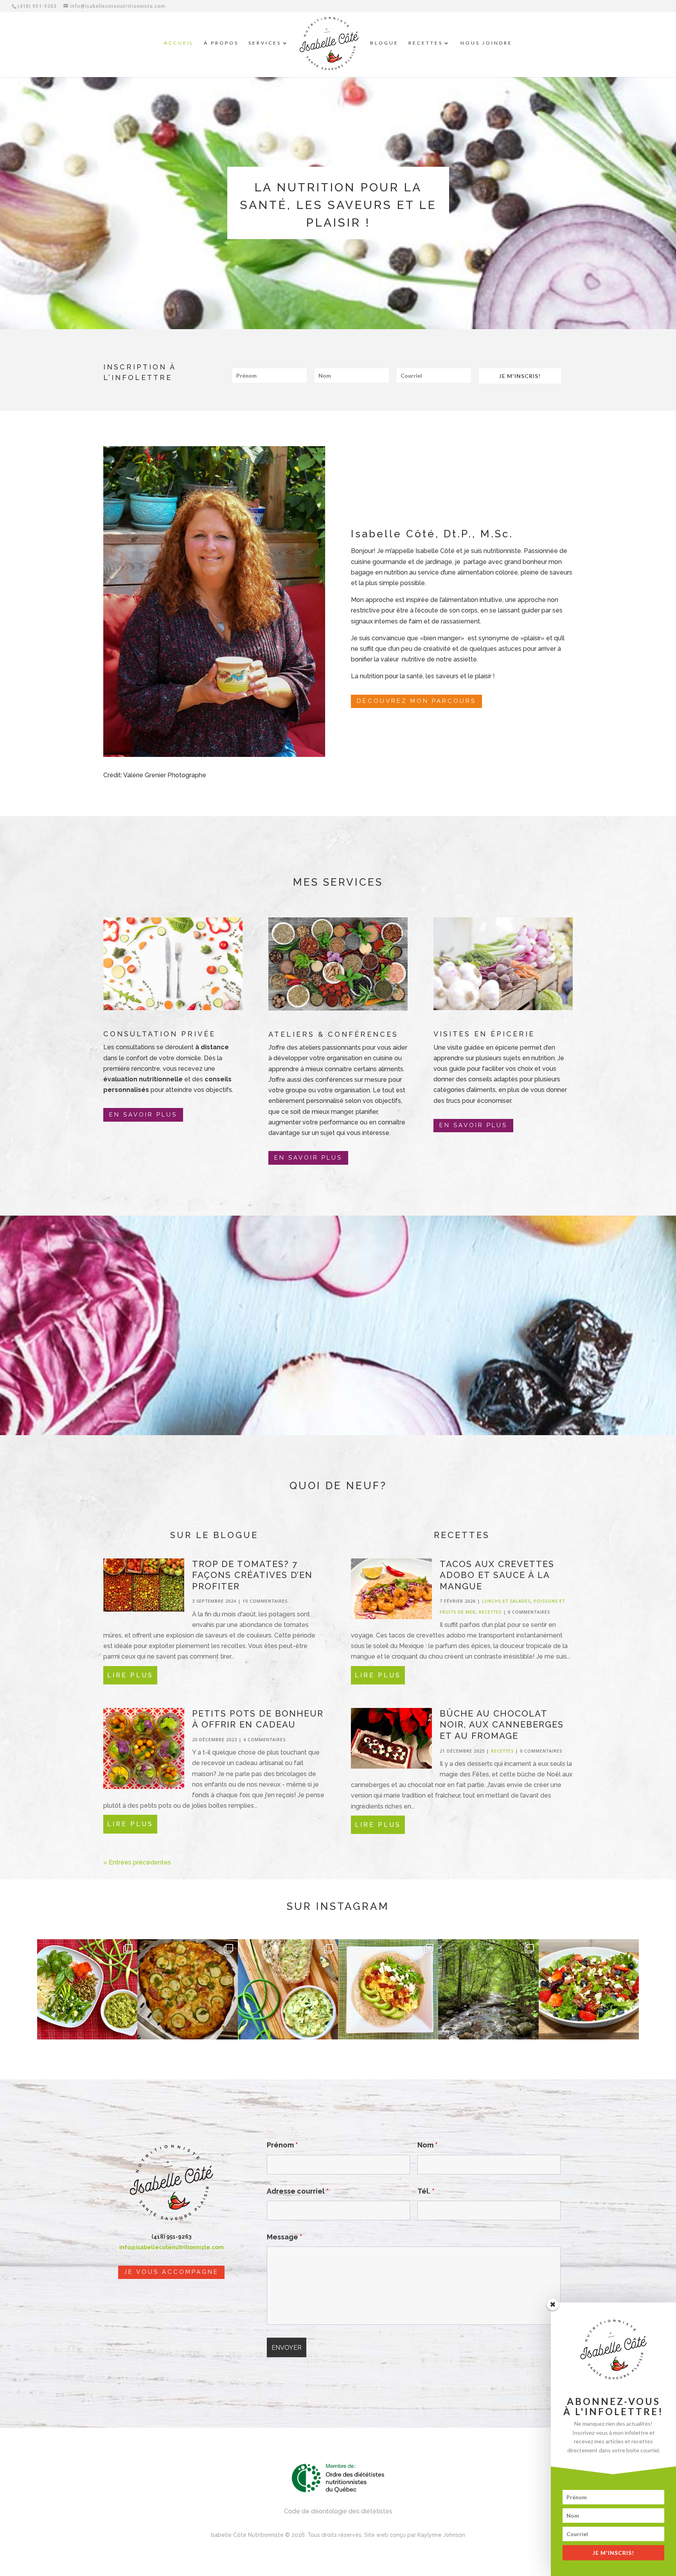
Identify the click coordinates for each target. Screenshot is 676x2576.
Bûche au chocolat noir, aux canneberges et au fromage (502, 1725)
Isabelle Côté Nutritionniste (247, 2535)
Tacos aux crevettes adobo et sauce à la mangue (497, 1575)
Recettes (490, 1612)
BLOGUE (384, 43)
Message (285, 2237)
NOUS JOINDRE (486, 43)
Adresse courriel (298, 2191)
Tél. (426, 2191)
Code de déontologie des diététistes (338, 2511)
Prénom (282, 2145)
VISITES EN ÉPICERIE (484, 1034)
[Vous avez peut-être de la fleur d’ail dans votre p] (87, 1989)
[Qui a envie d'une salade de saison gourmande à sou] (589, 1989)
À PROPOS (221, 43)
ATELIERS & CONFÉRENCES (333, 1034)
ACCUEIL (179, 43)
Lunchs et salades (506, 1601)
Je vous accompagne (171, 2272)
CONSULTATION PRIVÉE (159, 1034)
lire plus (130, 1675)
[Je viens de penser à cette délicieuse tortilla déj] (388, 1989)
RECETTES (426, 43)
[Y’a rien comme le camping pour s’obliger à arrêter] (488, 1989)
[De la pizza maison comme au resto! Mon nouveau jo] (187, 1989)
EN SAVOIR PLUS (143, 1115)
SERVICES (265, 43)
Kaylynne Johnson (441, 2535)
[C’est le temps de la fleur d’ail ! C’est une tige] (288, 1989)
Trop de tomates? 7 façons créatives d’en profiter (252, 1575)
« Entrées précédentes (137, 1862)
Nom (428, 2145)
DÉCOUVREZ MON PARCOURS (416, 701)
